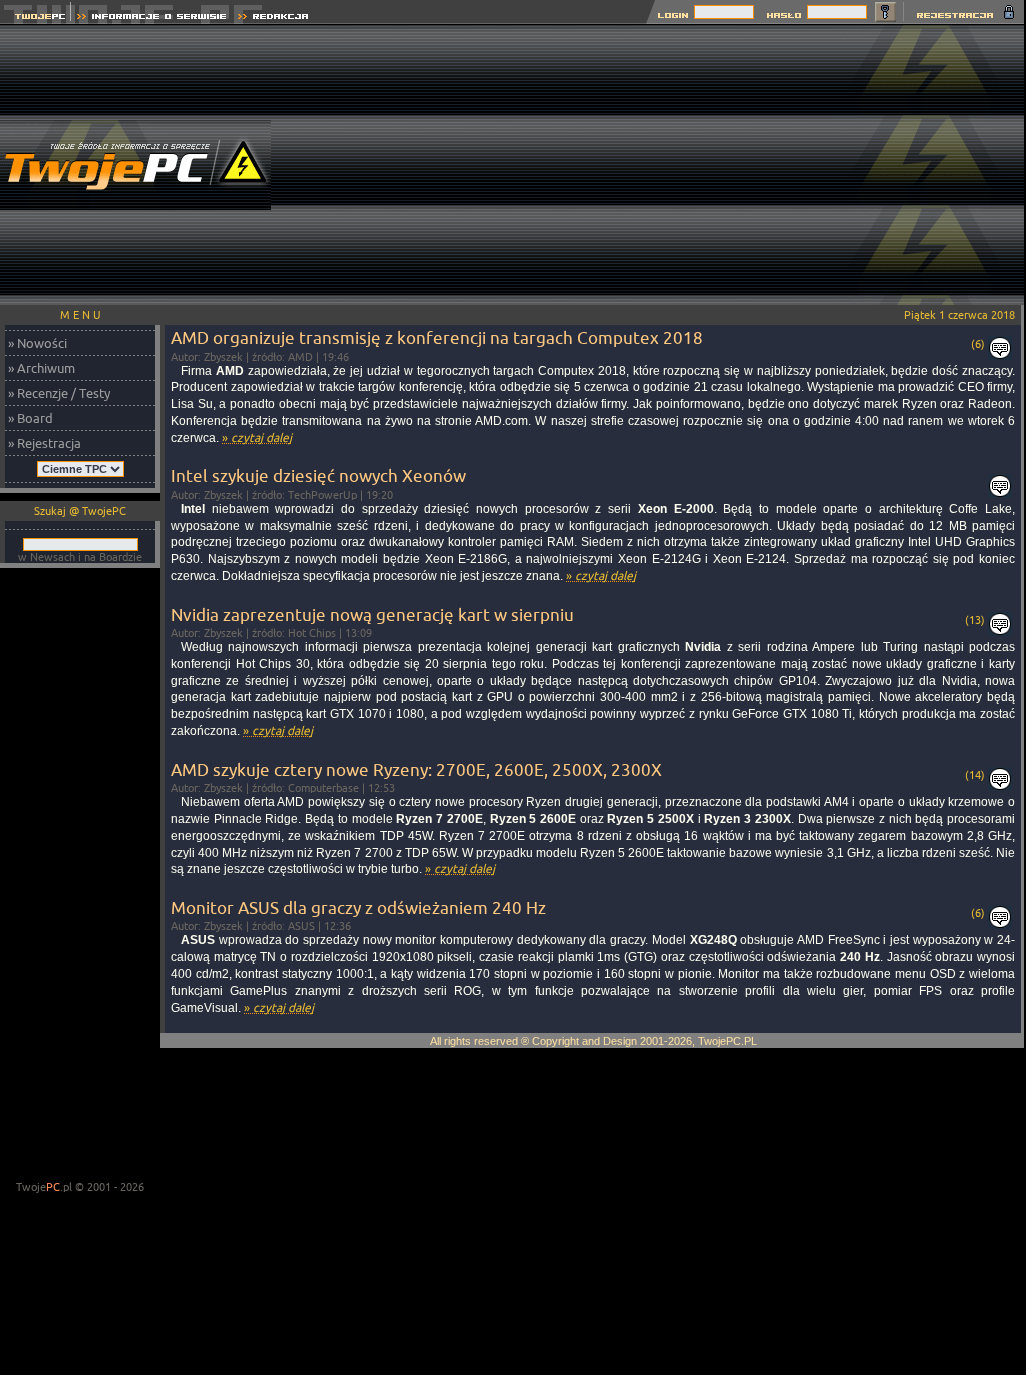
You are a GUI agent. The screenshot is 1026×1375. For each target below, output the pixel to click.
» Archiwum (41, 368)
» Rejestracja (44, 443)
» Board (30, 418)
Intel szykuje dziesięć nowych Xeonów (318, 475)
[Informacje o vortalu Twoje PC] (151, 18)
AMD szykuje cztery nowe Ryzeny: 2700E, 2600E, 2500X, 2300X (416, 769)
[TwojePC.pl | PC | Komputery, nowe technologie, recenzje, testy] (35, 18)
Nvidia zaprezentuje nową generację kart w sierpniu (372, 614)
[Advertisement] (663, 165)
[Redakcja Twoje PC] (273, 18)
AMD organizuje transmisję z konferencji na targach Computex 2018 (437, 337)
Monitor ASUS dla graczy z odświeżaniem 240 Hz (358, 907)
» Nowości (37, 343)
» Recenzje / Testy (59, 393)
